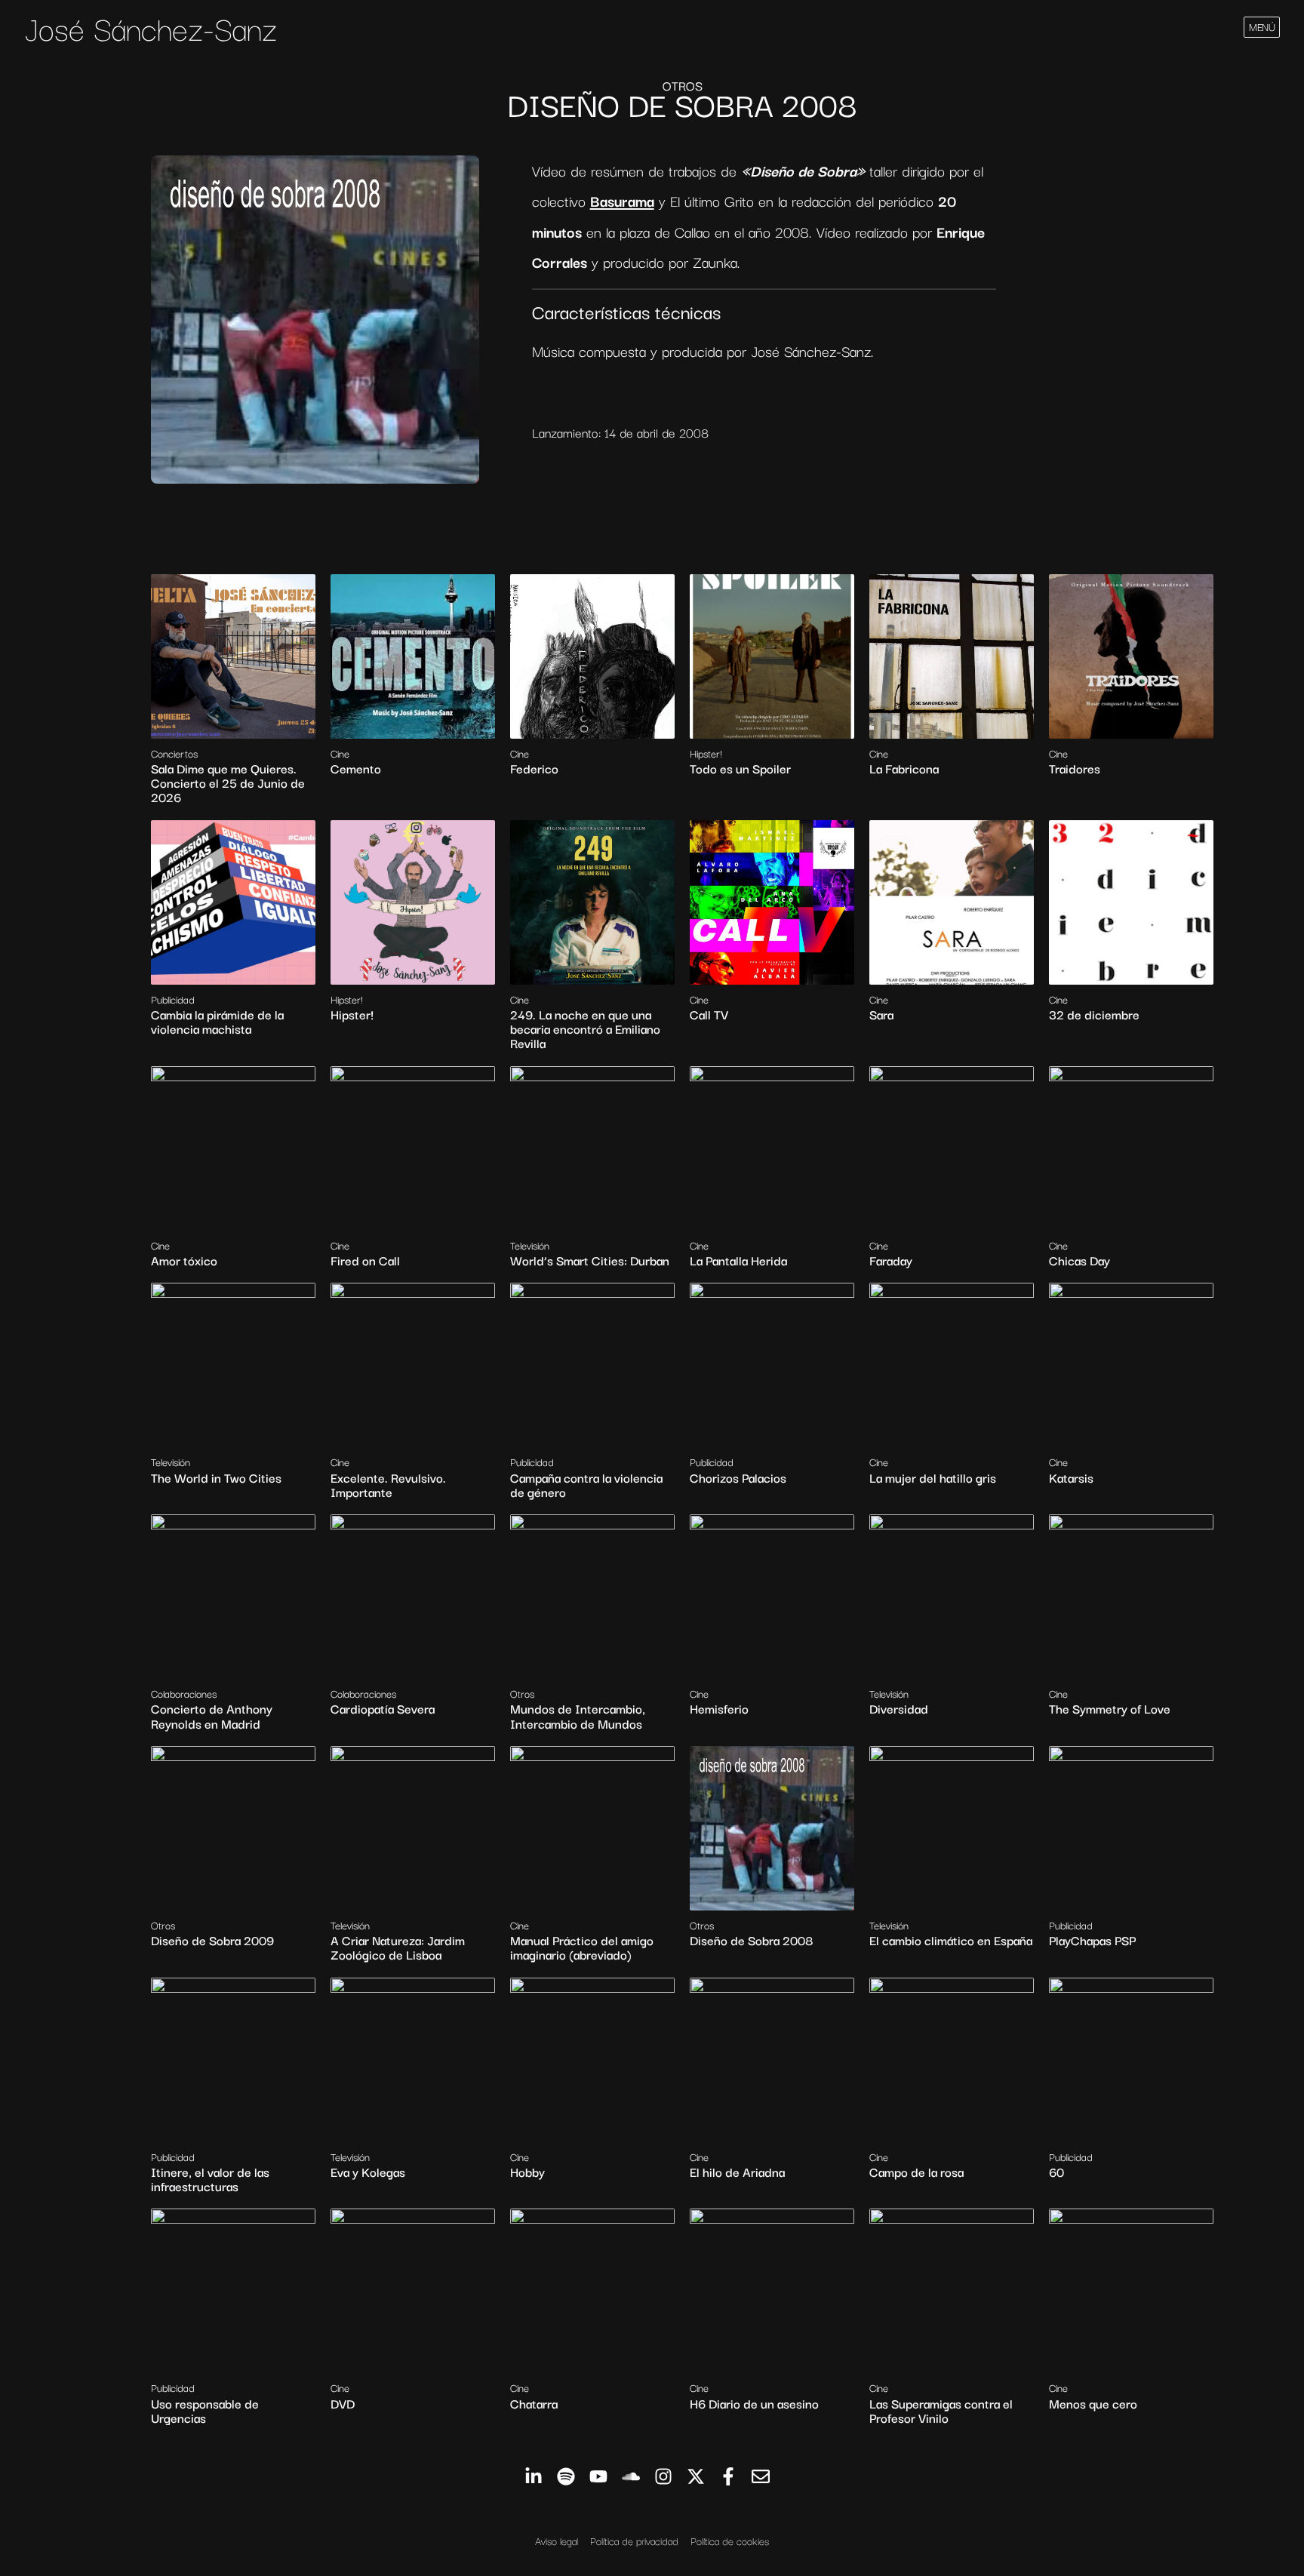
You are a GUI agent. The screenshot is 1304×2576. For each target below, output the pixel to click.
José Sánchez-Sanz (151, 27)
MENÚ (1262, 26)
